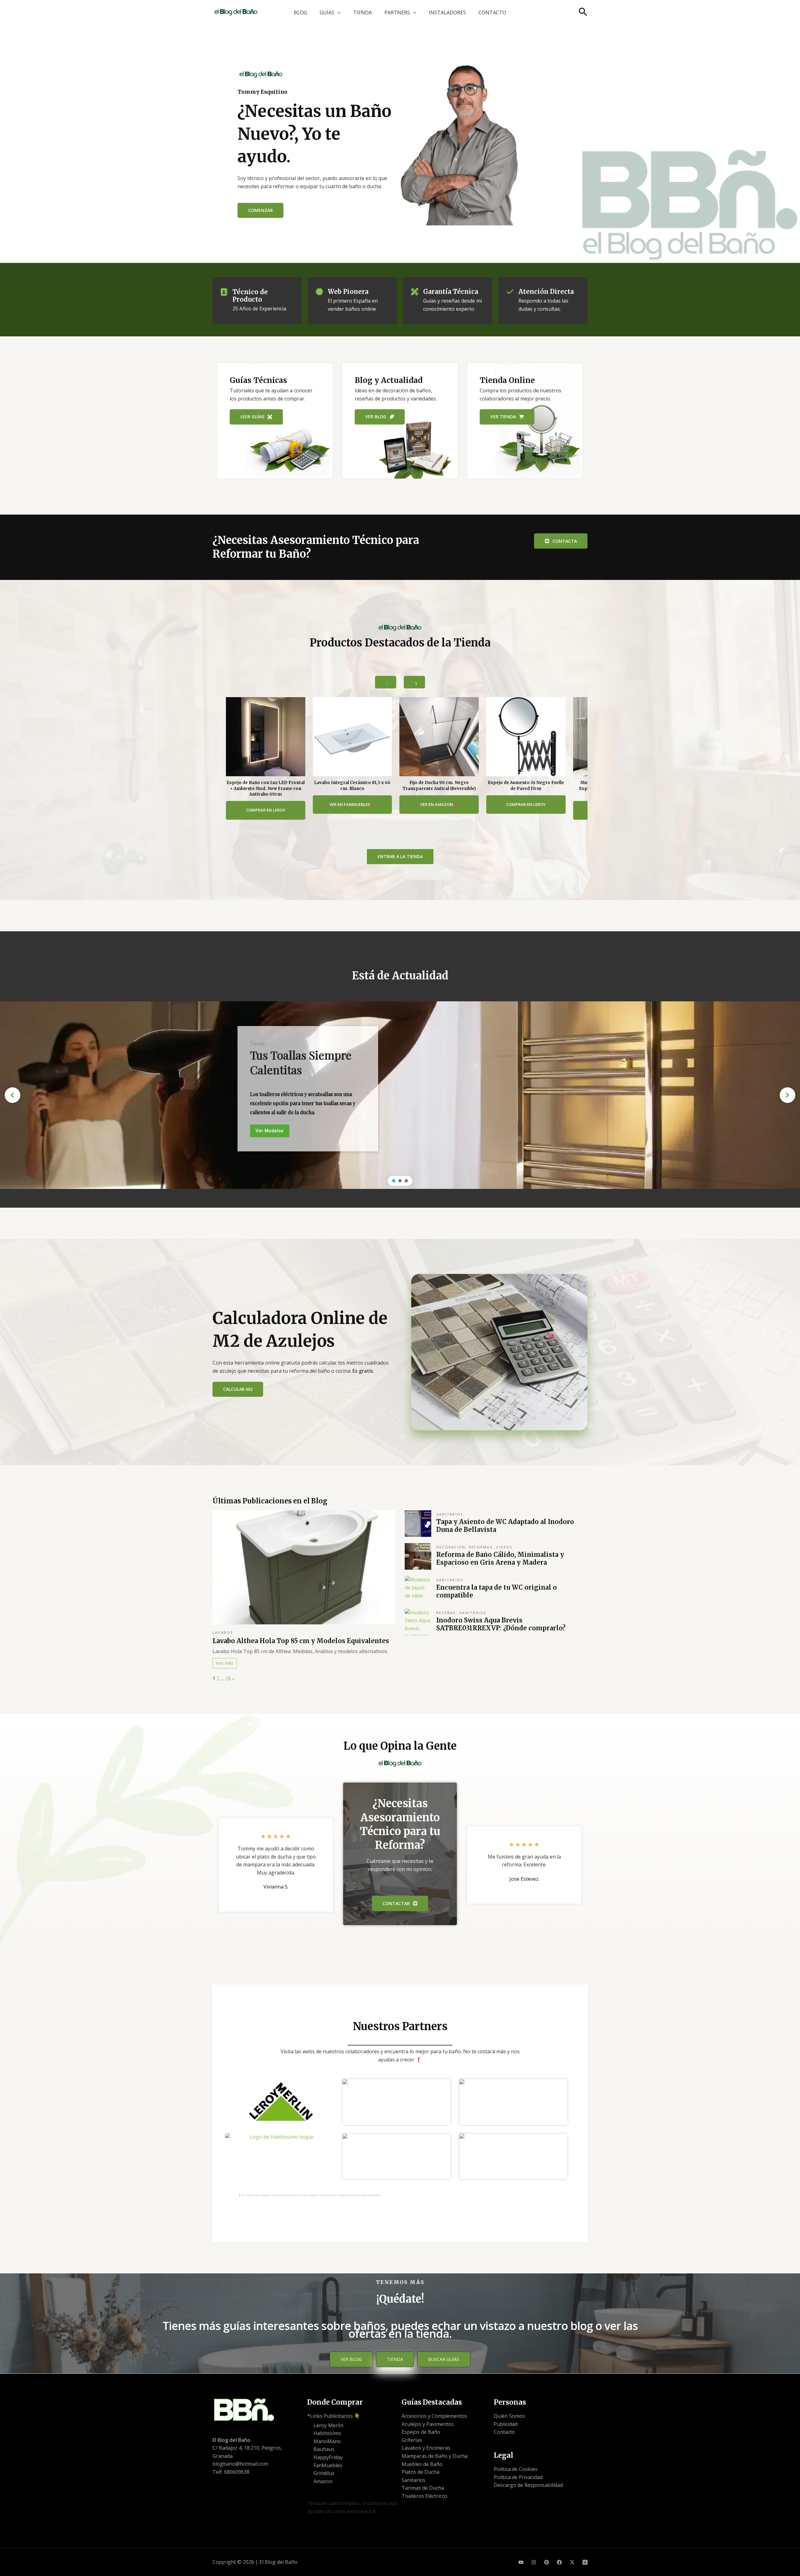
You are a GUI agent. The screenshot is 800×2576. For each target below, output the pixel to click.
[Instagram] (534, 2562)
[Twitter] (572, 2562)
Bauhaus (324, 2449)
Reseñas (446, 1613)
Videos (504, 1547)
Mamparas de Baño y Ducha (435, 2456)
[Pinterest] (547, 2562)
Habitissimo (327, 2433)
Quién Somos (509, 2416)
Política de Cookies (516, 2469)
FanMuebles (328, 2465)
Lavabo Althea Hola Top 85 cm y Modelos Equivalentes (301, 1641)
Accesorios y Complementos (434, 2416)
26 (228, 1678)
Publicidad (506, 2424)
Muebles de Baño (422, 2464)
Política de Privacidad (518, 2477)
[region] (400, 1095)
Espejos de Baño (421, 2432)
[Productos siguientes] (414, 682)
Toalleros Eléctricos (425, 2496)
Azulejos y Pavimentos (428, 2424)
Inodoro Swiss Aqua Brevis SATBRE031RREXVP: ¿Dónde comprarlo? (501, 1624)
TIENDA (362, 13)
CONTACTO (492, 13)
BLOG (300, 13)
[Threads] (585, 2562)
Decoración (451, 1547)
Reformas (481, 1547)
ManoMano (327, 2441)
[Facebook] (559, 2562)
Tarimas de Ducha (423, 2488)
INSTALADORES (447, 13)
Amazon (323, 2481)
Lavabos (223, 1632)
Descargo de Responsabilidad (528, 2485)
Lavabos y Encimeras (426, 2448)
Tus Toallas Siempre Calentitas (301, 1062)
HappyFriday (328, 2457)
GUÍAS (327, 13)
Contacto (504, 2432)
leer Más (225, 1663)
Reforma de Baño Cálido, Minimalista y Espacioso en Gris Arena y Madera (500, 1558)
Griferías (412, 2440)
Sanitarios (450, 1514)
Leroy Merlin (328, 2425)
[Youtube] (521, 2562)
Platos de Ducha (420, 2472)
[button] (337, 13)
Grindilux (324, 2473)
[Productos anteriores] (386, 682)
